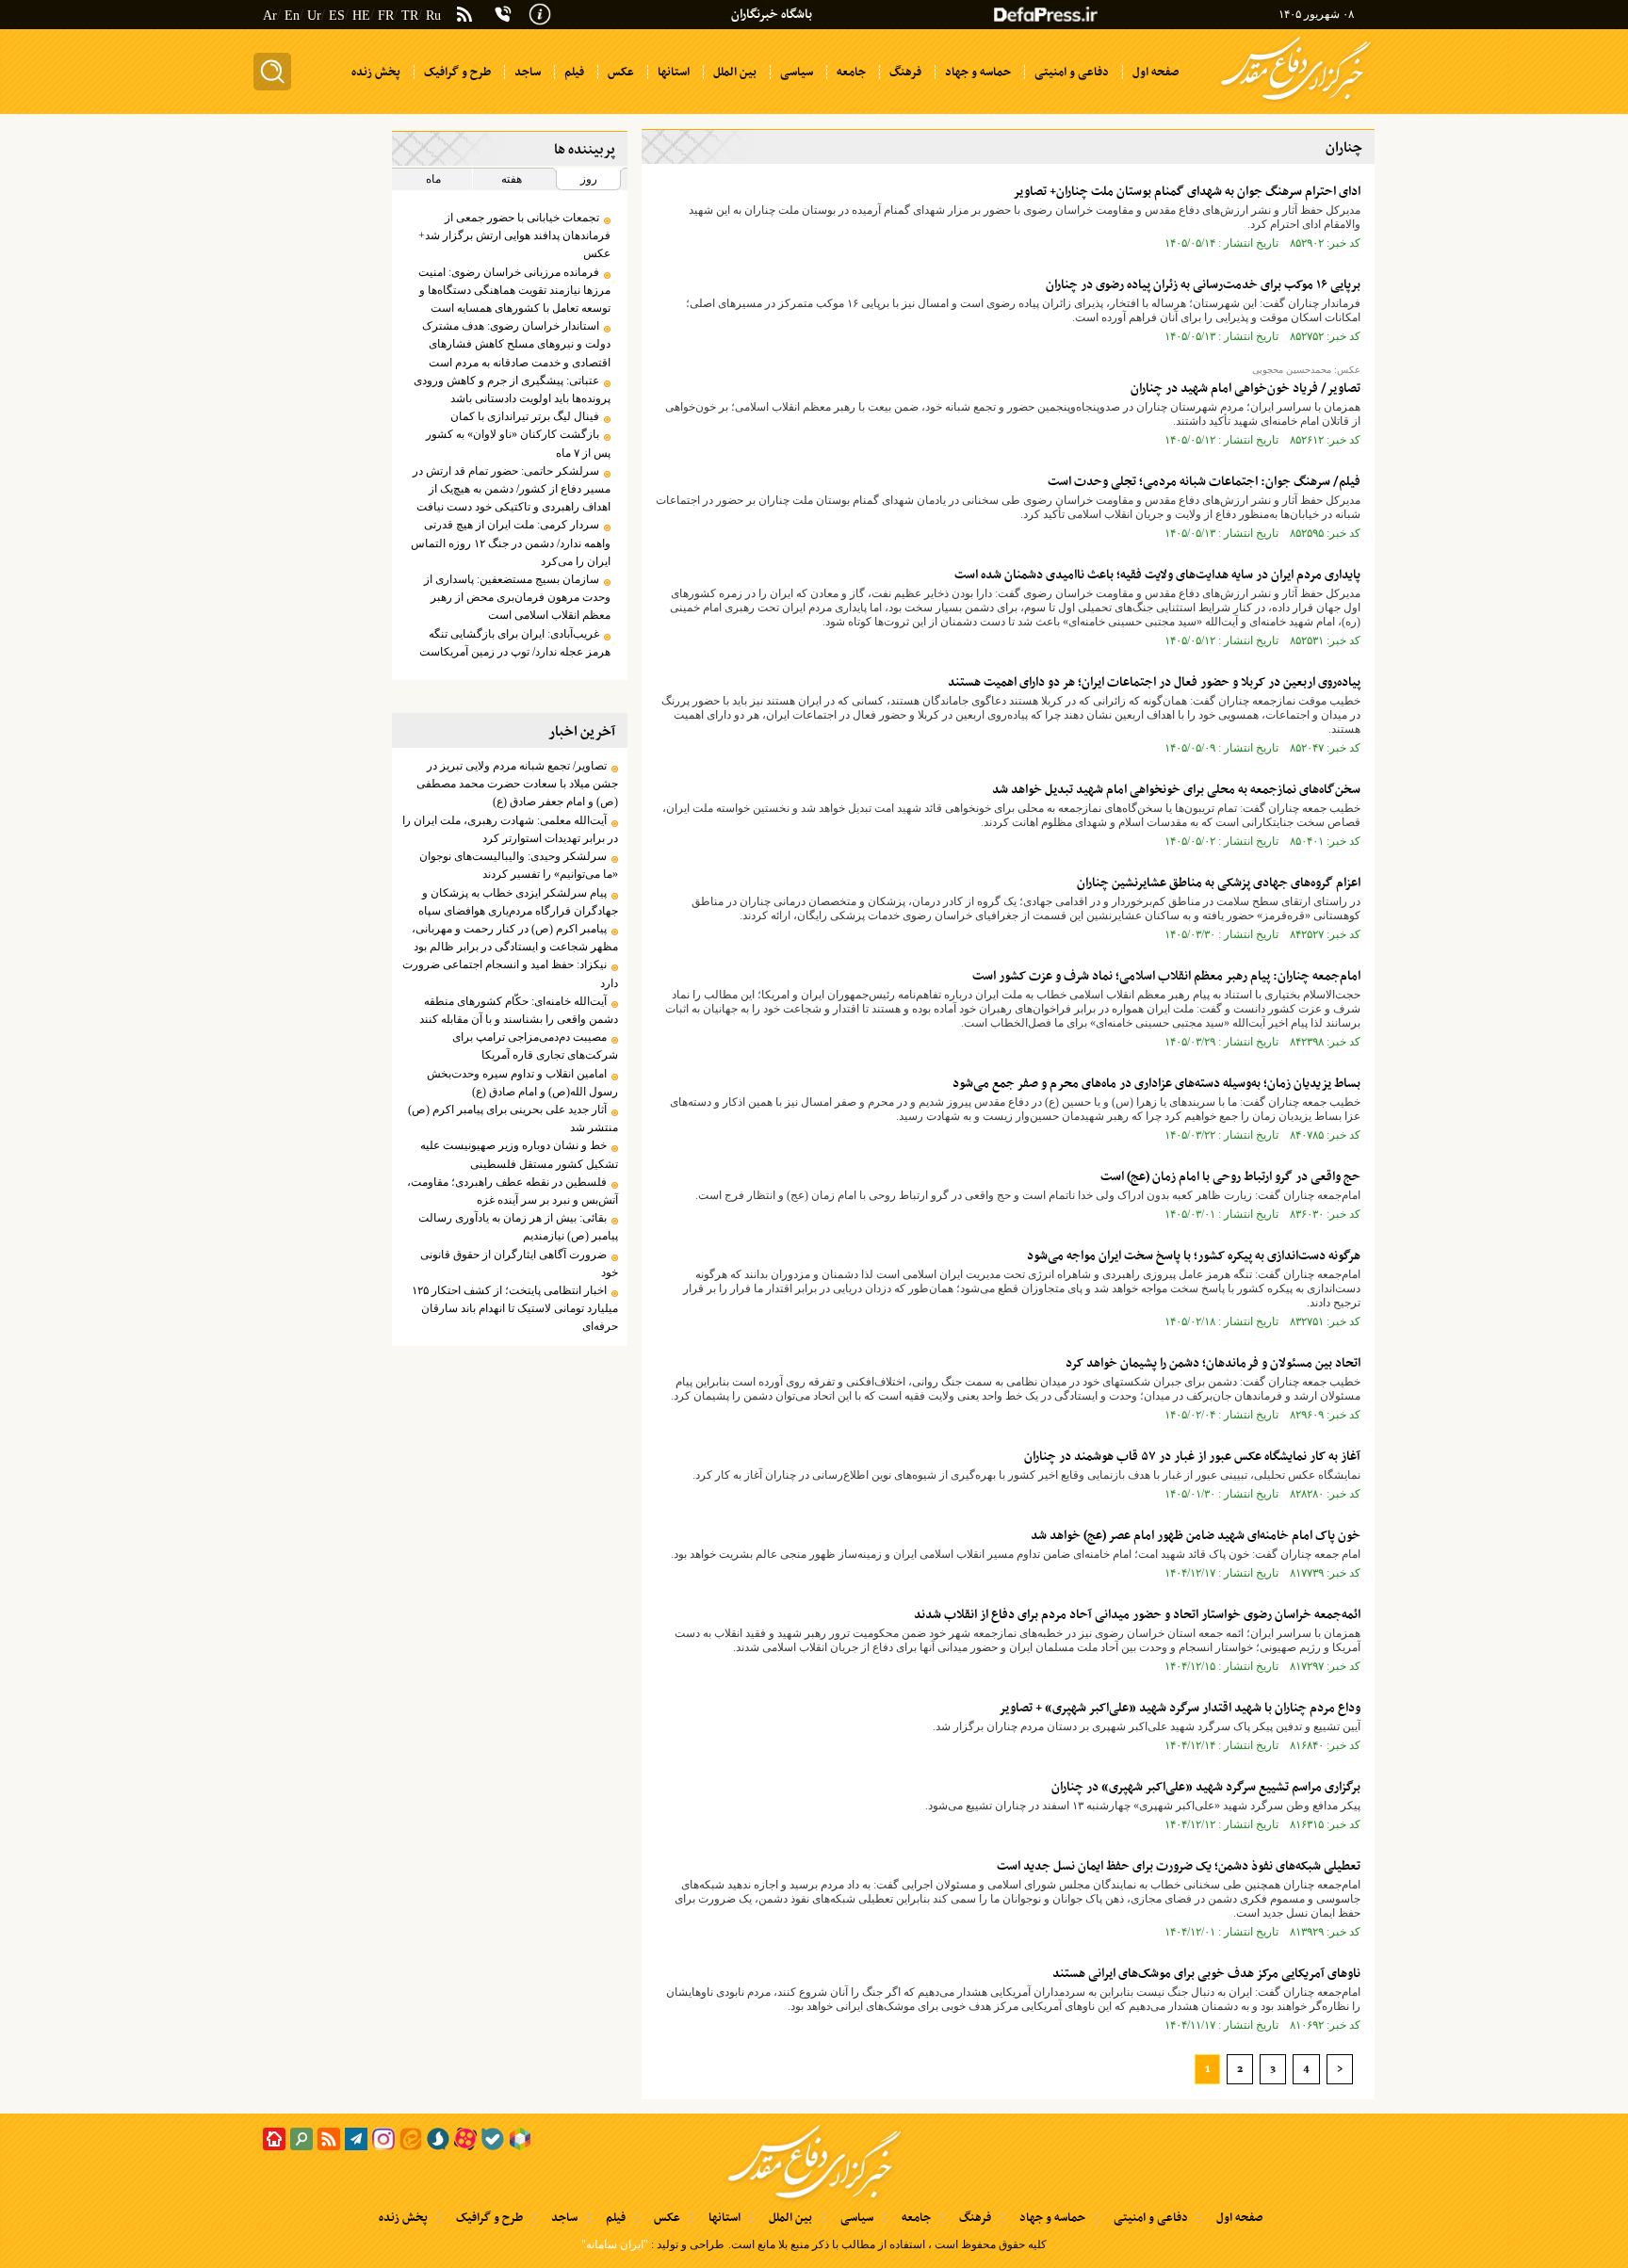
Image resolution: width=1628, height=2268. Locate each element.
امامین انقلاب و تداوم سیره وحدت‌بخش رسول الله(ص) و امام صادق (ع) (522, 1083)
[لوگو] (1296, 102)
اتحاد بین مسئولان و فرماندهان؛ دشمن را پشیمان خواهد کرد (1213, 1363)
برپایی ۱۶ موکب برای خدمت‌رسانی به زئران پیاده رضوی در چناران (1203, 285)
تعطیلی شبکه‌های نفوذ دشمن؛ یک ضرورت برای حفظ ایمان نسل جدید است (1179, 1866)
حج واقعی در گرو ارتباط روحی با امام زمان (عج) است (1230, 1177)
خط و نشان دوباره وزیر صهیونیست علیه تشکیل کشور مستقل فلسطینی (519, 1154)
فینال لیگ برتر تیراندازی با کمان (525, 416)
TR (410, 16)
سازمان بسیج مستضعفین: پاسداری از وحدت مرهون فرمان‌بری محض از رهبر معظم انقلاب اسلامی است (517, 597)
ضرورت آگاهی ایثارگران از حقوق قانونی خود (519, 1264)
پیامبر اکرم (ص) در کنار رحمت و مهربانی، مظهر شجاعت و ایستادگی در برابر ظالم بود (514, 938)
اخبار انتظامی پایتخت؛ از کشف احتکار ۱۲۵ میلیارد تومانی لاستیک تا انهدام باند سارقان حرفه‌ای (514, 1308)
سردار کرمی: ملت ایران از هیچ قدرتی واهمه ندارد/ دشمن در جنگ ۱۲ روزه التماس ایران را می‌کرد (510, 543)
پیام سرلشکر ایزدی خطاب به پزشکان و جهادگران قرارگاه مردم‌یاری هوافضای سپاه (518, 902)
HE (361, 16)
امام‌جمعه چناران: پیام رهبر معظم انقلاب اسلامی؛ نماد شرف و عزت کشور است (1166, 976)
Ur (314, 16)
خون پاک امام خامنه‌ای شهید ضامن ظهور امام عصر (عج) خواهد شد (1196, 1536)
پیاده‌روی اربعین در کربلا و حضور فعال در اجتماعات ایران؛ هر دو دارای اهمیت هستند (1154, 682)
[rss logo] (464, 16)
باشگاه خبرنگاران (772, 15)
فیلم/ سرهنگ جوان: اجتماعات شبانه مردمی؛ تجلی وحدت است (1204, 482)
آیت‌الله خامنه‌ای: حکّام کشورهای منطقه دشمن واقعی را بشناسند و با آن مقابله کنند (518, 1010)
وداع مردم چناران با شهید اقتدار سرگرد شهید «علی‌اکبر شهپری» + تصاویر (1180, 1708)
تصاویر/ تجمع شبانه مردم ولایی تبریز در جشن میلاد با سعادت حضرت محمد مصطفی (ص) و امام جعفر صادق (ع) (517, 784)
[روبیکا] (520, 2139)
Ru (433, 16)
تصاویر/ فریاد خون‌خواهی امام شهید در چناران (1245, 389)
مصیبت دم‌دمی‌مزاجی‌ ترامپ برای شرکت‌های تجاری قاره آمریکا (535, 1046)
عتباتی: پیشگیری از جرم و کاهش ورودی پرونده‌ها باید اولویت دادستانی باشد (512, 389)
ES (337, 16)
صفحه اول (1239, 2218)
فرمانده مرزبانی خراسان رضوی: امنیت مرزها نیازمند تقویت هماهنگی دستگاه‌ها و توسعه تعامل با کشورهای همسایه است (514, 290)
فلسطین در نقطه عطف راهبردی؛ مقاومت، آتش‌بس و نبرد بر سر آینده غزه (512, 1191)
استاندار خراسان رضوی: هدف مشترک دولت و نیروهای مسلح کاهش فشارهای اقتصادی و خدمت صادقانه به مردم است (516, 344)
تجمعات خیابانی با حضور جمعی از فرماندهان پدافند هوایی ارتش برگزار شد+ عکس (514, 235)
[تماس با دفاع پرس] (503, 14)
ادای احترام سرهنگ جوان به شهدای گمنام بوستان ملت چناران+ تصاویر (1187, 192)
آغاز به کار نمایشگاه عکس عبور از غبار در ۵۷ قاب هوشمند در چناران (1192, 1457)
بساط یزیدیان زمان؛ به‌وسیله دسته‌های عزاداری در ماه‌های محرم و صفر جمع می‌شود (1156, 1084)
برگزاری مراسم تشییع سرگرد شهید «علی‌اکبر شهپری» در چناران (1206, 1787)
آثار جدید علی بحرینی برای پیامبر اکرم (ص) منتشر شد (513, 1118)
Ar (270, 16)
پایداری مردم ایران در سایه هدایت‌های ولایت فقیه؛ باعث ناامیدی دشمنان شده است (1157, 575)
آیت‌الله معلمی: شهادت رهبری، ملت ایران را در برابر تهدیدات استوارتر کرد (510, 829)
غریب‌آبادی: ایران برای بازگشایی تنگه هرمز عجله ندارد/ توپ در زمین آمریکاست (514, 643)
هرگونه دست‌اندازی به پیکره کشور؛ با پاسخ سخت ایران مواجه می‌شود (1194, 1256)
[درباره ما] (540, 12)
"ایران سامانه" (615, 2244)
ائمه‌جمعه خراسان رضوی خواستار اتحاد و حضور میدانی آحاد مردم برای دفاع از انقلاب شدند (1137, 1615)
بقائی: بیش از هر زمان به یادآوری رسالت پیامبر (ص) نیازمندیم (518, 1227)
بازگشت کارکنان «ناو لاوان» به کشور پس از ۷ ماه (518, 443)
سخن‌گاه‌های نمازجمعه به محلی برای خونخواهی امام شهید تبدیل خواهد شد (1176, 790)
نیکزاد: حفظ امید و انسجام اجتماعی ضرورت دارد (510, 973)
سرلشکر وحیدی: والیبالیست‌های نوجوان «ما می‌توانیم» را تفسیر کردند (518, 865)
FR (386, 16)
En (292, 16)
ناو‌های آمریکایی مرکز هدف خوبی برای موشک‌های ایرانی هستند (1206, 1974)
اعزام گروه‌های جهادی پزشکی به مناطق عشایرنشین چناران (1219, 883)
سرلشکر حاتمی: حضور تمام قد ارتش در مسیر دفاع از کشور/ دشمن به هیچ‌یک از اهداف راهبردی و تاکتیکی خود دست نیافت (511, 489)
